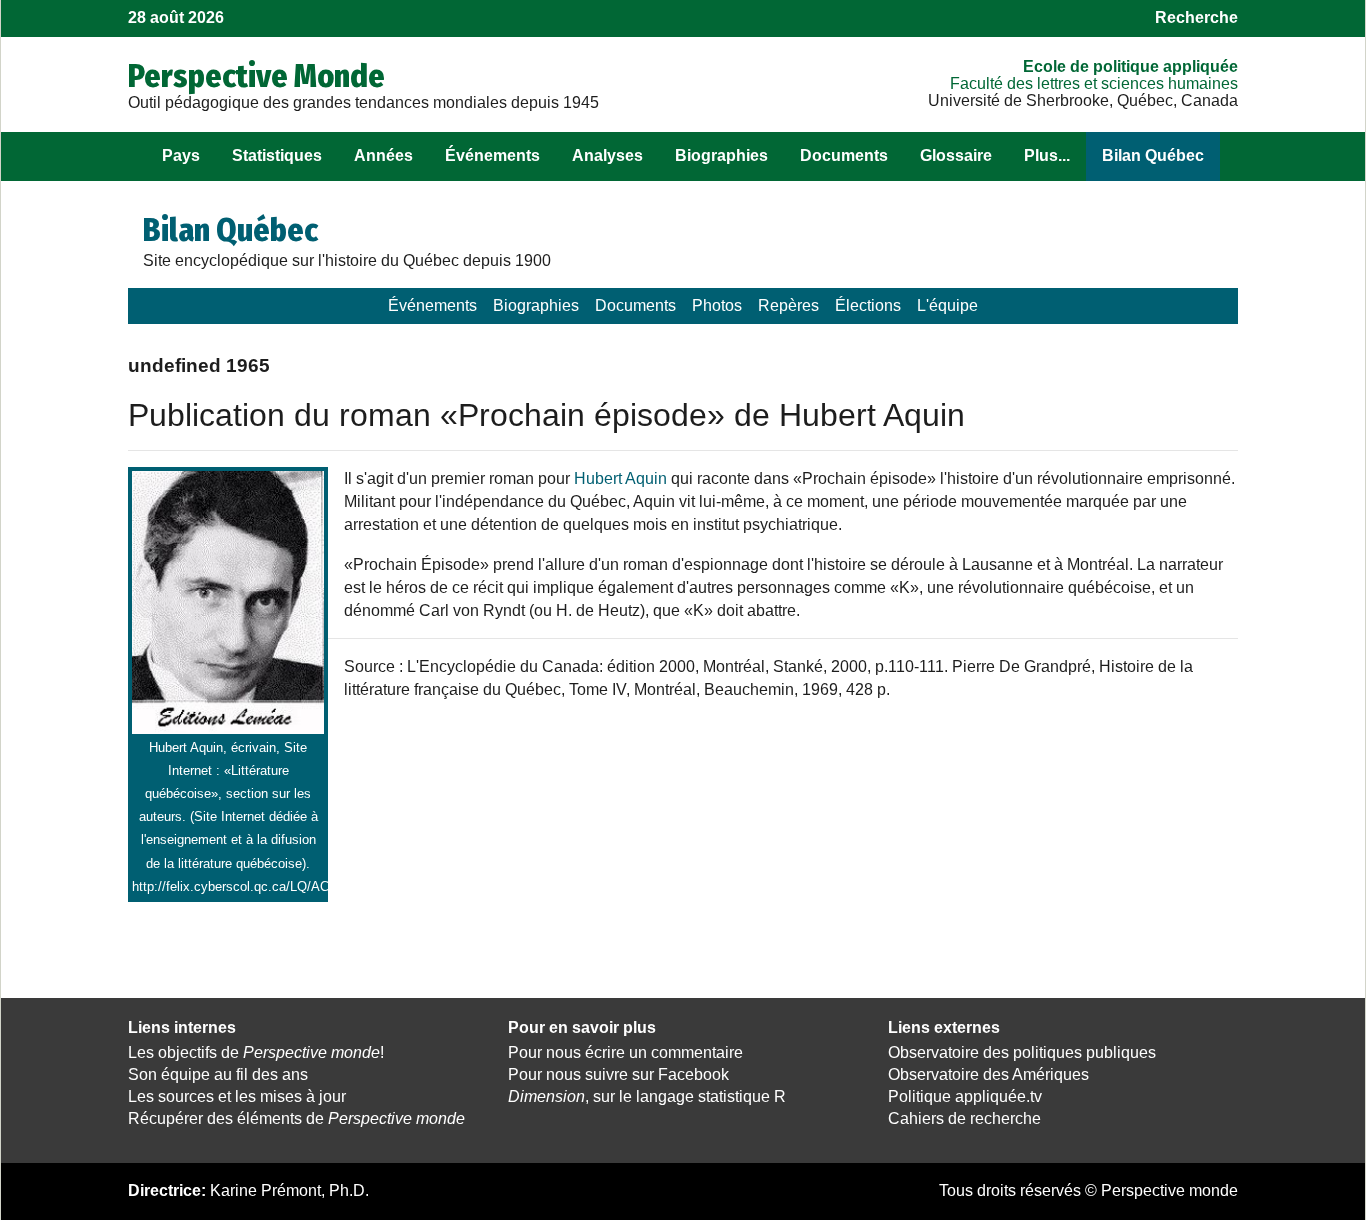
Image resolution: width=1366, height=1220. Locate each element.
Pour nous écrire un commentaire (625, 1052)
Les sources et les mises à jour (237, 1096)
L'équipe (947, 305)
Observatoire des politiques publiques (1022, 1052)
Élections (868, 305)
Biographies (721, 155)
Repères (788, 305)
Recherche (1196, 17)
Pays (181, 155)
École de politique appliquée (1130, 66)
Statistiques (277, 155)
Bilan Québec (1153, 155)
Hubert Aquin (620, 478)
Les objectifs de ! (256, 1052)
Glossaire (956, 155)
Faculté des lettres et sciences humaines (1094, 83)
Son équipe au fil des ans (218, 1074)
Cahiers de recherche (964, 1118)
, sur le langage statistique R (647, 1096)
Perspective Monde (256, 76)
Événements (492, 155)
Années (383, 155)
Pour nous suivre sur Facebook (618, 1074)
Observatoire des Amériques (988, 1074)
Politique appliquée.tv (965, 1096)
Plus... (1047, 155)
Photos (717, 305)
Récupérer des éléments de (296, 1118)
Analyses (607, 155)
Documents (844, 155)
